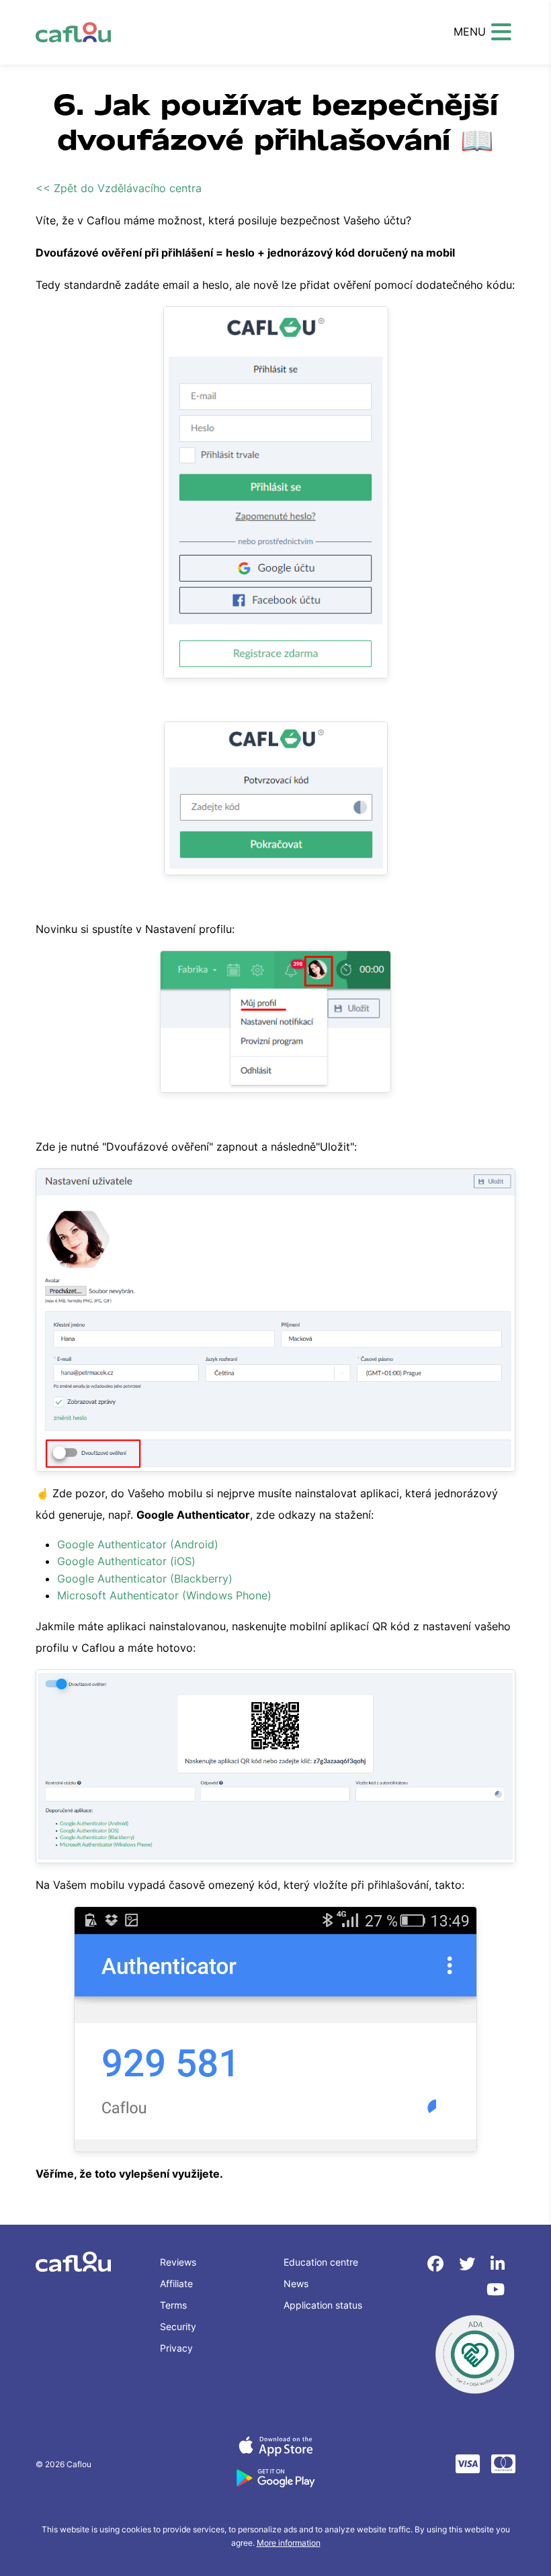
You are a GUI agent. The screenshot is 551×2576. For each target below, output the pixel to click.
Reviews (178, 2262)
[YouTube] (496, 2290)
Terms (173, 2305)
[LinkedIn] (498, 2264)
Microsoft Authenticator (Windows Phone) (164, 1595)
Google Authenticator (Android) (138, 1544)
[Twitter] (469, 2264)
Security (178, 2326)
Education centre (321, 2262)
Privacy (176, 2348)
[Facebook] (438, 2264)
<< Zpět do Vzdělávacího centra (119, 188)
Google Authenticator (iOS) (126, 1561)
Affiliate (176, 2283)
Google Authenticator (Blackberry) (145, 1579)
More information (289, 2543)
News (296, 2283)
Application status (323, 2305)
